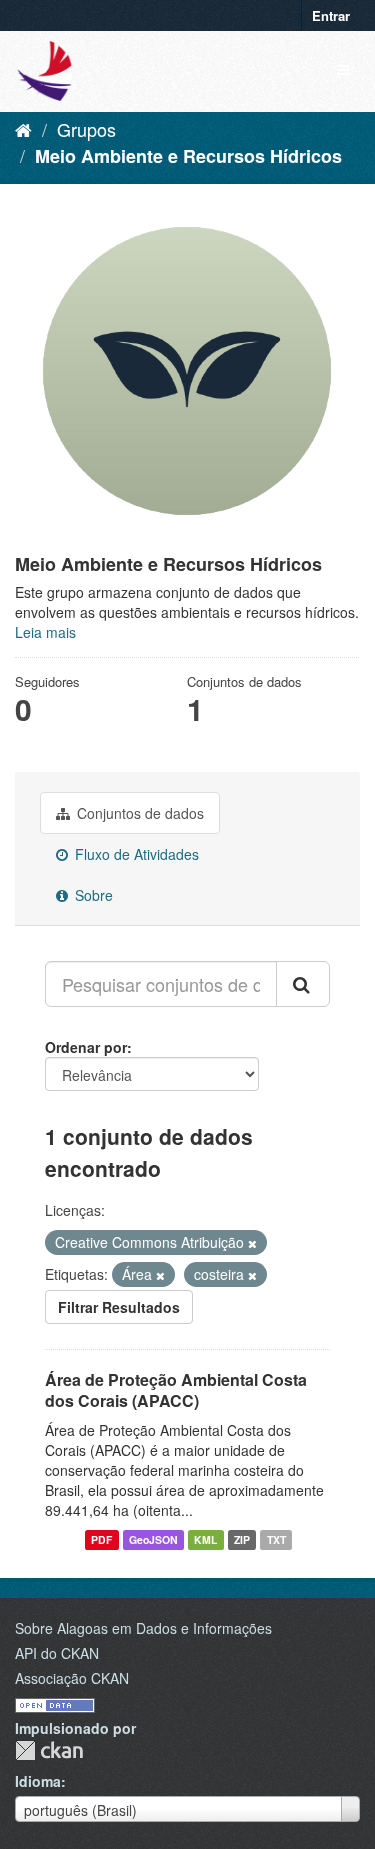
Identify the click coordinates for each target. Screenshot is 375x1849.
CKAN (49, 1750)
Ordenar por (86, 1047)
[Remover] (252, 1243)
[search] (303, 984)
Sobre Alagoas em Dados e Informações (143, 1628)
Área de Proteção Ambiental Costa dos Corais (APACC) (176, 1390)
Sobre (92, 895)
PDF (101, 1539)
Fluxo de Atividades (135, 854)
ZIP (242, 1539)
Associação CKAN (72, 1678)
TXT (276, 1539)
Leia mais (45, 632)
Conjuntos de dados (138, 813)
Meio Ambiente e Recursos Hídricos (188, 156)
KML (205, 1539)
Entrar (331, 15)
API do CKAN (57, 1653)
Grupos (86, 129)
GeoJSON (153, 1539)
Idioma (38, 1781)
